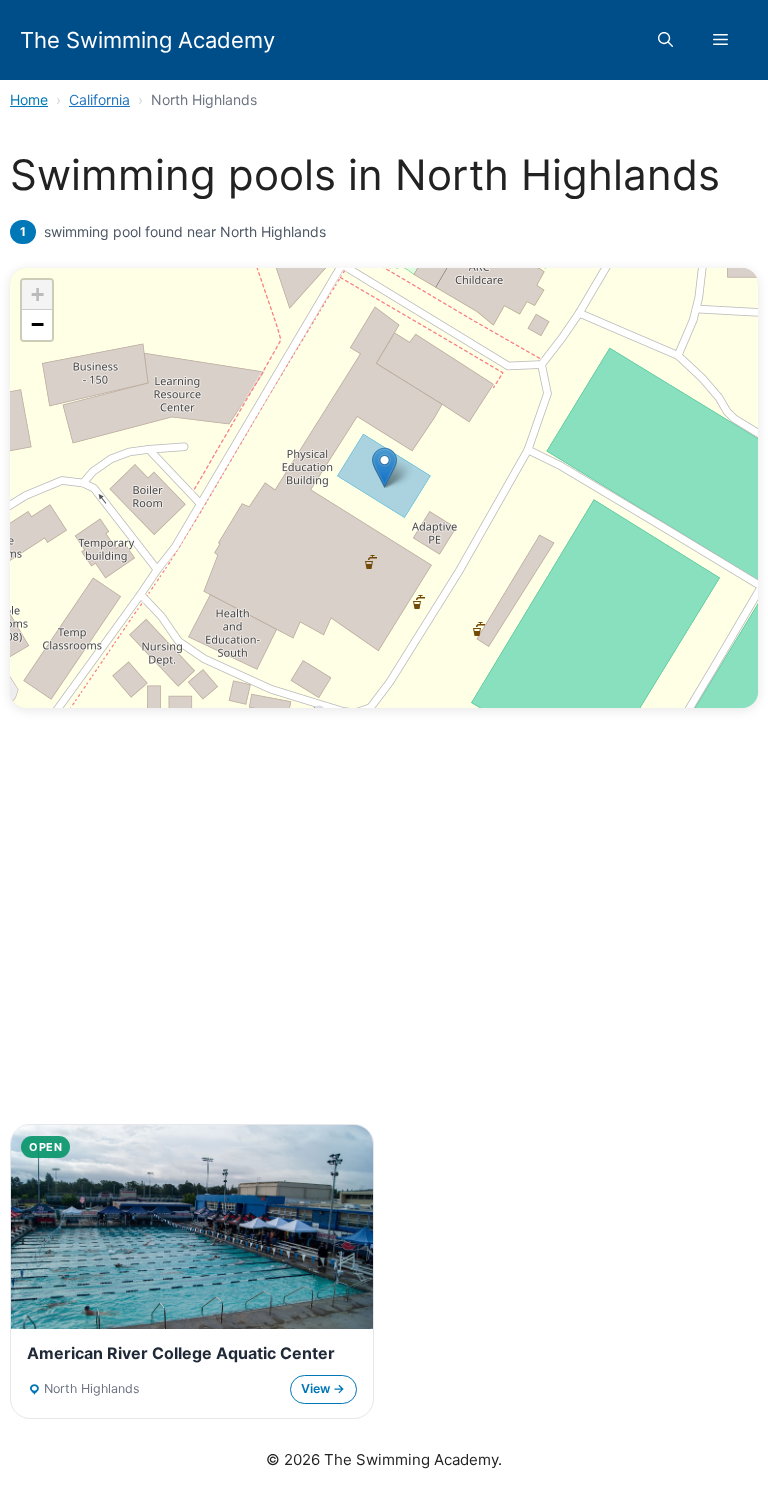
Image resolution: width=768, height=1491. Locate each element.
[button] (665, 40)
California (99, 99)
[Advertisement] (384, 956)
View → (323, 1388)
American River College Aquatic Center (181, 1353)
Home (29, 99)
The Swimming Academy (147, 40)
